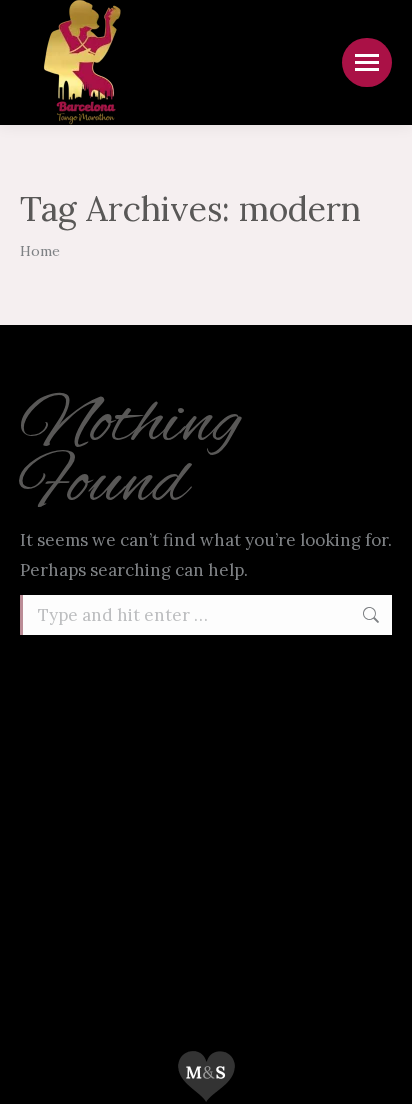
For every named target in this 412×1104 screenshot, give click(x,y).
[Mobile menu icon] (367, 62)
